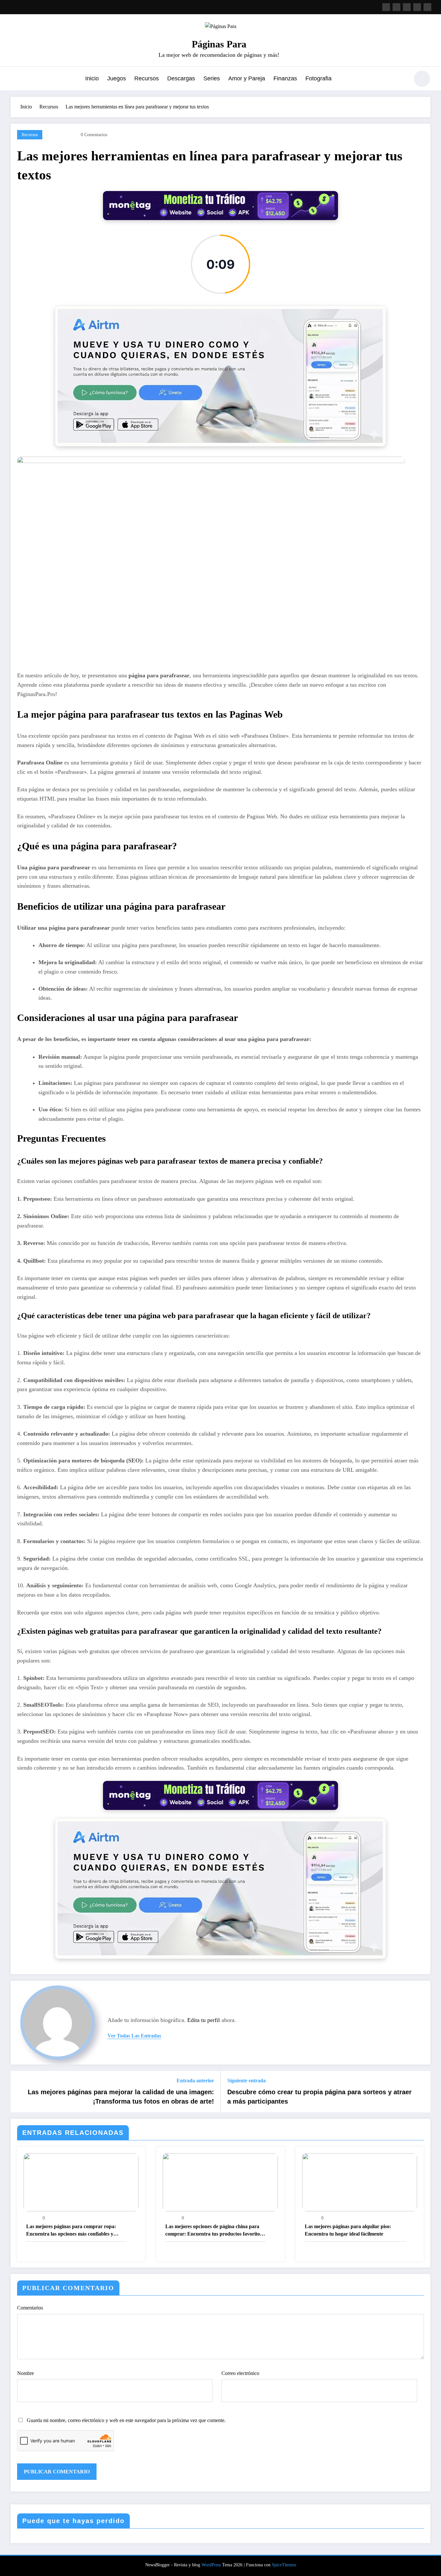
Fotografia (318, 78)
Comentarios (30, 2308)
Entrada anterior (195, 2081)
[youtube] (427, 7)
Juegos (117, 78)
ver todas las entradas (134, 2036)
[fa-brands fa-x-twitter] (396, 7)
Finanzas (285, 78)
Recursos (147, 78)
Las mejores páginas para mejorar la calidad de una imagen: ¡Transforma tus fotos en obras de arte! (121, 2096)
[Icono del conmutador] (15, 79)
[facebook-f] (386, 7)
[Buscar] (401, 80)
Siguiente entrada (246, 2081)
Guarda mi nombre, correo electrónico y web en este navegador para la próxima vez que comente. (126, 2420)
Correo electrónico (240, 2373)
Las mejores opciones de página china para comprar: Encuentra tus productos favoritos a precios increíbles (215, 2231)
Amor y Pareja (247, 78)
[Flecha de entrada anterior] (20, 2092)
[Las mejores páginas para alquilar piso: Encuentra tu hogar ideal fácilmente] (360, 2182)
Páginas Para (219, 44)
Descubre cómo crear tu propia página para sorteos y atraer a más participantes (319, 2096)
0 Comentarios (94, 135)
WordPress (211, 2565)
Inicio (92, 78)
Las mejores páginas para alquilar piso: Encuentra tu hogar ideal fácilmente (348, 2230)
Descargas (181, 78)
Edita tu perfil (204, 2020)
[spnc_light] (422, 79)
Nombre (26, 2373)
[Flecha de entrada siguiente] (421, 2092)
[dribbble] (407, 7)
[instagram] (417, 7)
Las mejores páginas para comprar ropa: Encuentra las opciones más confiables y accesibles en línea (71, 2231)
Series (212, 78)
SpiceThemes (284, 2565)
